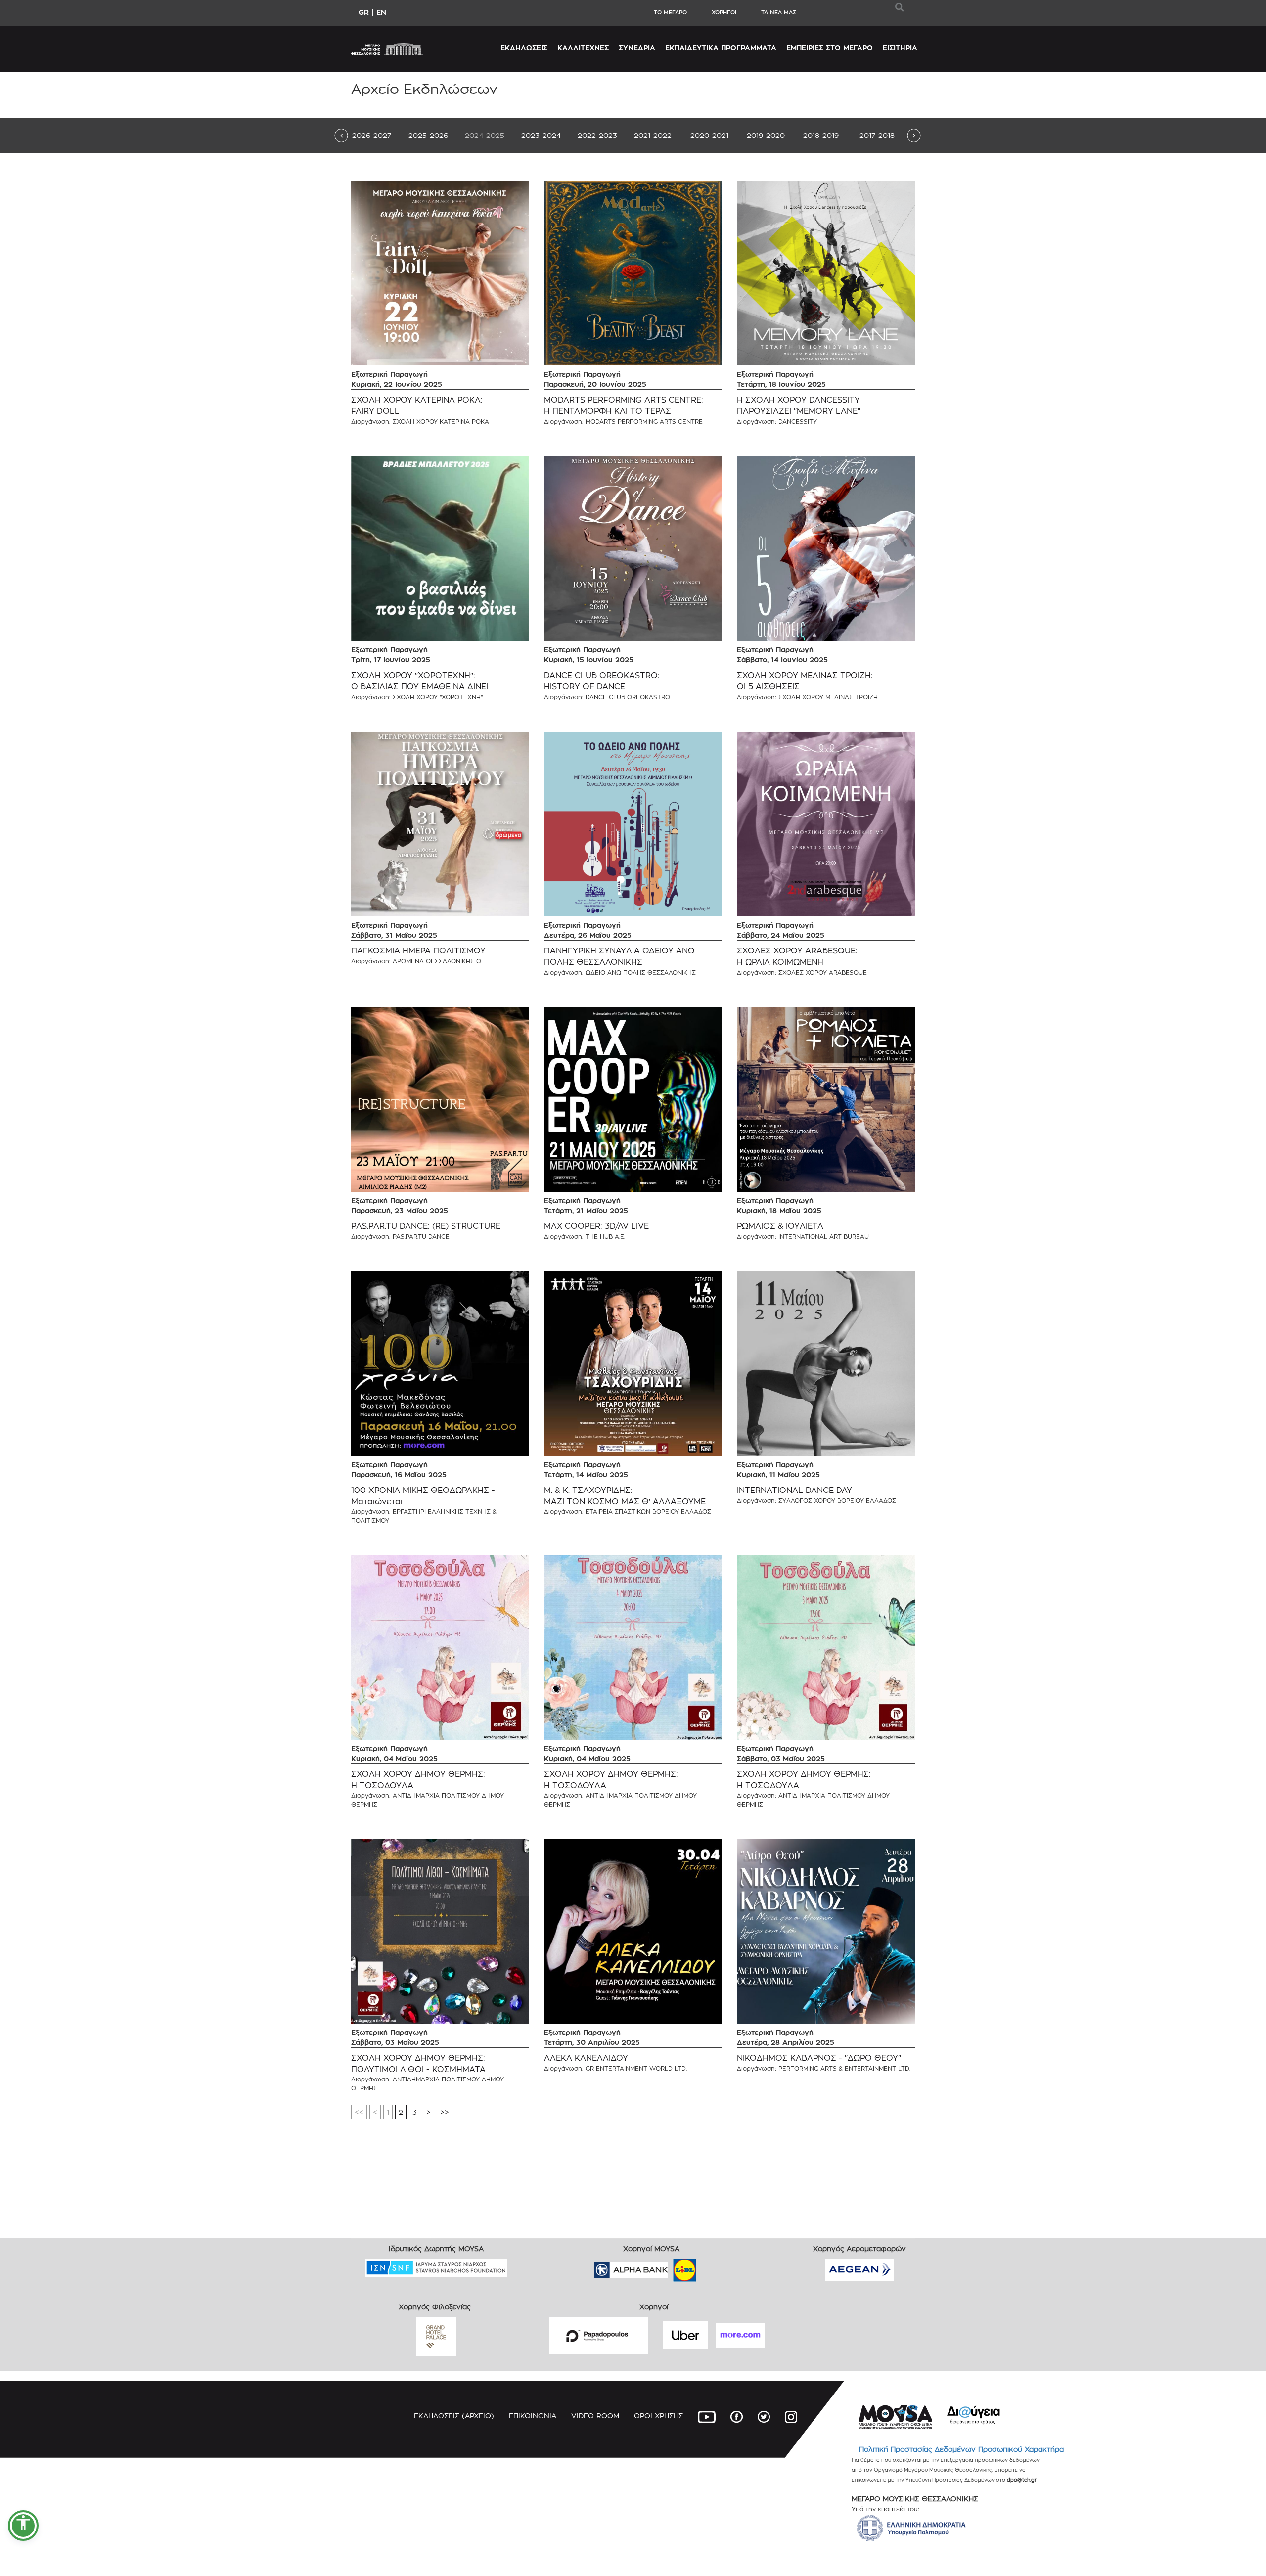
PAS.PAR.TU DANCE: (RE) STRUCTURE (426, 1226)
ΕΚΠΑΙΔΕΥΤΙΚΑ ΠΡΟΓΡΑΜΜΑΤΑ (721, 48)
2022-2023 (597, 135)
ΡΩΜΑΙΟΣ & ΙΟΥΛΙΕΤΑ (780, 1226)
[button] (23, 2526)
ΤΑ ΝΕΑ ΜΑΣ (779, 12)
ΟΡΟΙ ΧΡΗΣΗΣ (658, 2416)
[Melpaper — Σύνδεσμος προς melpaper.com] (714, 2267)
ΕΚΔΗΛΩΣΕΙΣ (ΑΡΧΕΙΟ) (454, 2416)
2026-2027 (372, 135)
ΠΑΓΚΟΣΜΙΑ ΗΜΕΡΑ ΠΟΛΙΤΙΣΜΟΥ (418, 951)
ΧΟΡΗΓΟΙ (724, 12)
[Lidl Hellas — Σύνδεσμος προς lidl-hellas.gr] (671, 2267)
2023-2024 (541, 135)
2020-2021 (709, 135)
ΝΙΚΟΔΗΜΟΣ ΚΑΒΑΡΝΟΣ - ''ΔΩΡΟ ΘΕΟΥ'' (819, 2058)
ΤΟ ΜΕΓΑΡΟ (670, 12)
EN (381, 12)
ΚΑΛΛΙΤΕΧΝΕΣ (583, 48)
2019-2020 (766, 135)
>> (445, 2112)
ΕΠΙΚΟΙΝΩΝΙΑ (533, 2416)
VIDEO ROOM (595, 2416)
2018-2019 (821, 135)
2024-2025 (485, 135)
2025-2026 (428, 135)
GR (364, 12)
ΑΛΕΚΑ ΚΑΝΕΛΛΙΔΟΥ (586, 2058)
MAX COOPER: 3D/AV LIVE (596, 1226)
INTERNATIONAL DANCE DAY (794, 1490)
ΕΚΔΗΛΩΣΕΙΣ (524, 48)
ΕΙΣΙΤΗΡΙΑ (900, 48)
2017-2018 (877, 135)
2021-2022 (653, 135)
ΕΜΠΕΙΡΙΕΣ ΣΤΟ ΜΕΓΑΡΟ (830, 48)
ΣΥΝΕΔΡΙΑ (637, 48)
